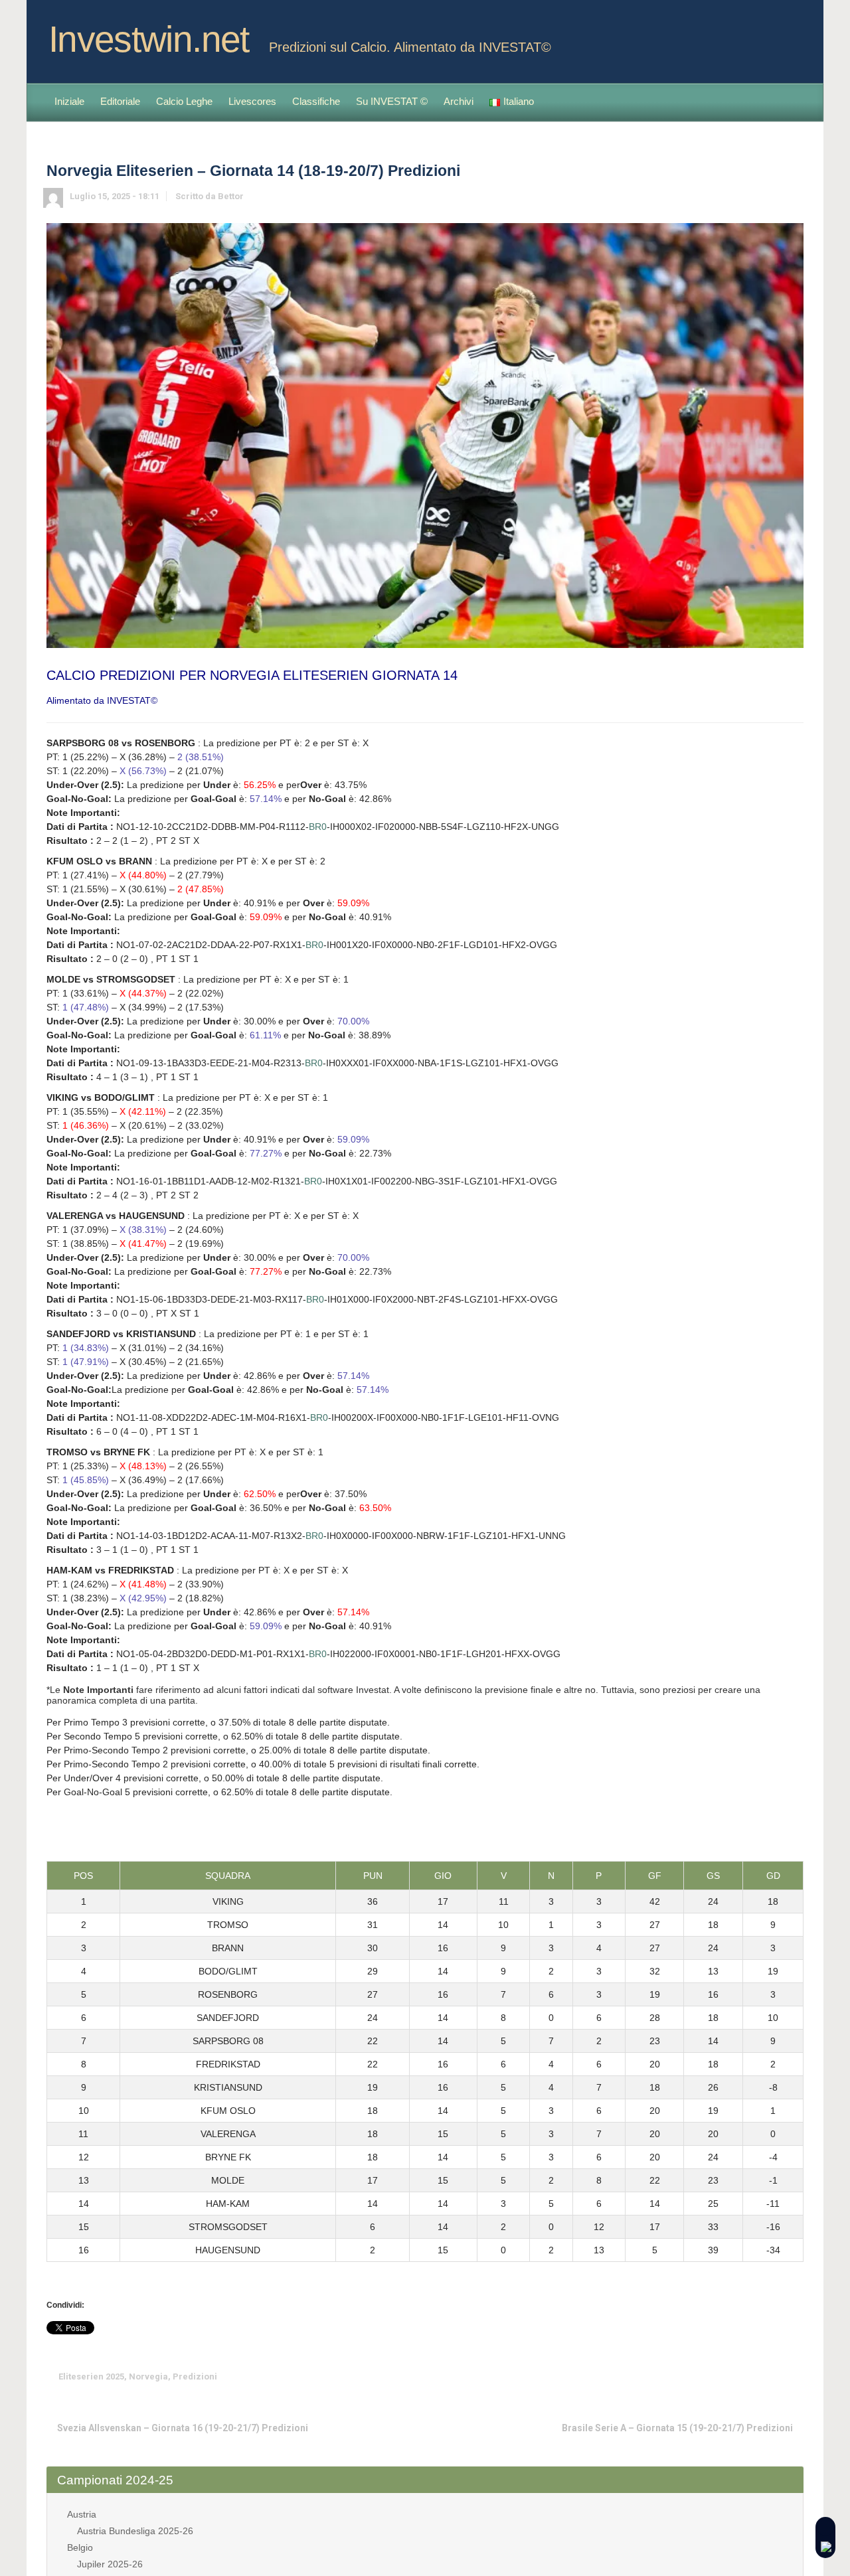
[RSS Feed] (772, 35)
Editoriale (120, 101)
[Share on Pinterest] (753, 2376)
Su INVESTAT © (392, 101)
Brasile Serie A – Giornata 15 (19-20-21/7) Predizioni (677, 2428)
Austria (82, 2514)
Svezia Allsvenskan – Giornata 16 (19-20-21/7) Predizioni (183, 2428)
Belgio (80, 2547)
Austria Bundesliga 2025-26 (135, 2531)
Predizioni (195, 2376)
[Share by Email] (774, 2376)
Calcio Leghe (184, 101)
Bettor (231, 196)
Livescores (252, 101)
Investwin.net (149, 39)
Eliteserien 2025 (91, 2376)
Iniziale (69, 101)
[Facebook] (793, 35)
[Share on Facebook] (712, 2376)
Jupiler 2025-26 (110, 2564)
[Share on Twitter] (691, 2376)
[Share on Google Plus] (732, 2376)
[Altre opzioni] (794, 2376)
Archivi (459, 101)
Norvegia (148, 2376)
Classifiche (316, 101)
